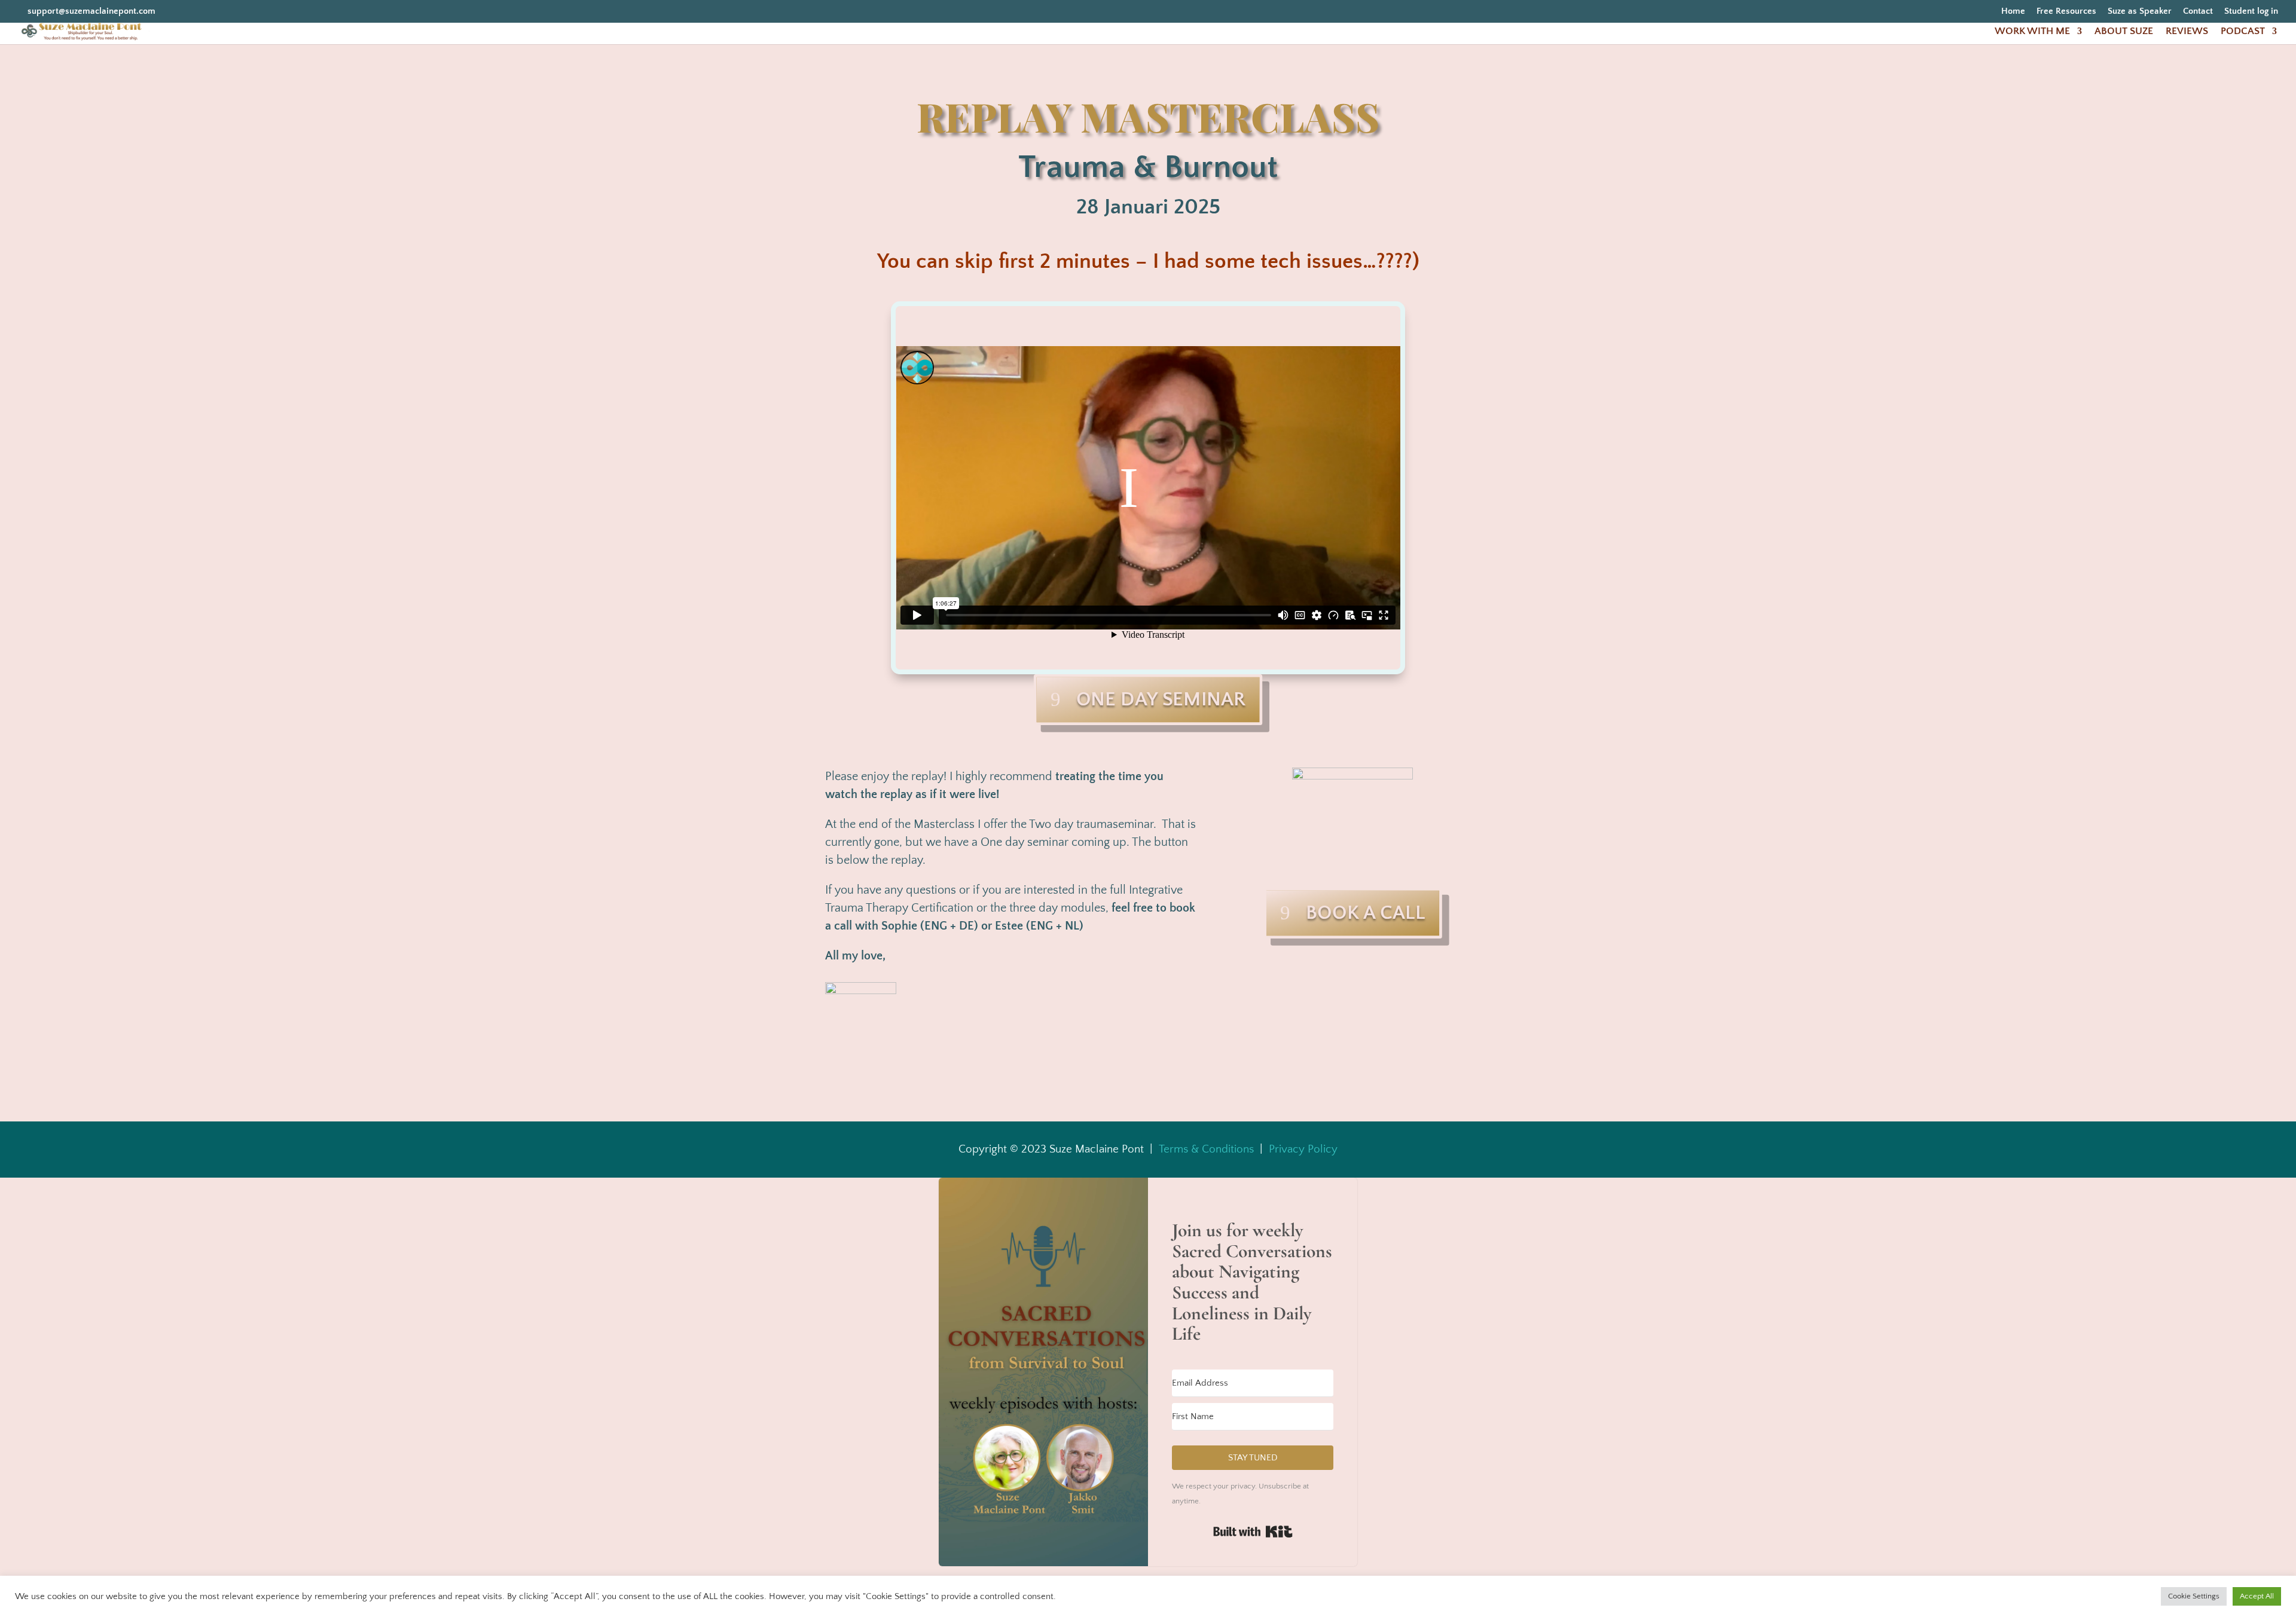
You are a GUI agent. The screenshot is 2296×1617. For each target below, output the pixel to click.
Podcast (2243, 32)
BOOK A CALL (1365, 913)
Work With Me (2032, 32)
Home (2013, 11)
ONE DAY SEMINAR (1161, 700)
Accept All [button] (2257, 1596)
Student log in (2251, 11)
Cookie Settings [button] (2194, 1596)
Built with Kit (1253, 1532)
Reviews (2187, 32)
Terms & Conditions (1206, 1149)
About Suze (2124, 32)
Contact (2198, 11)
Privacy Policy (1303, 1149)
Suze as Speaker (2140, 11)
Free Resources (2066, 11)
